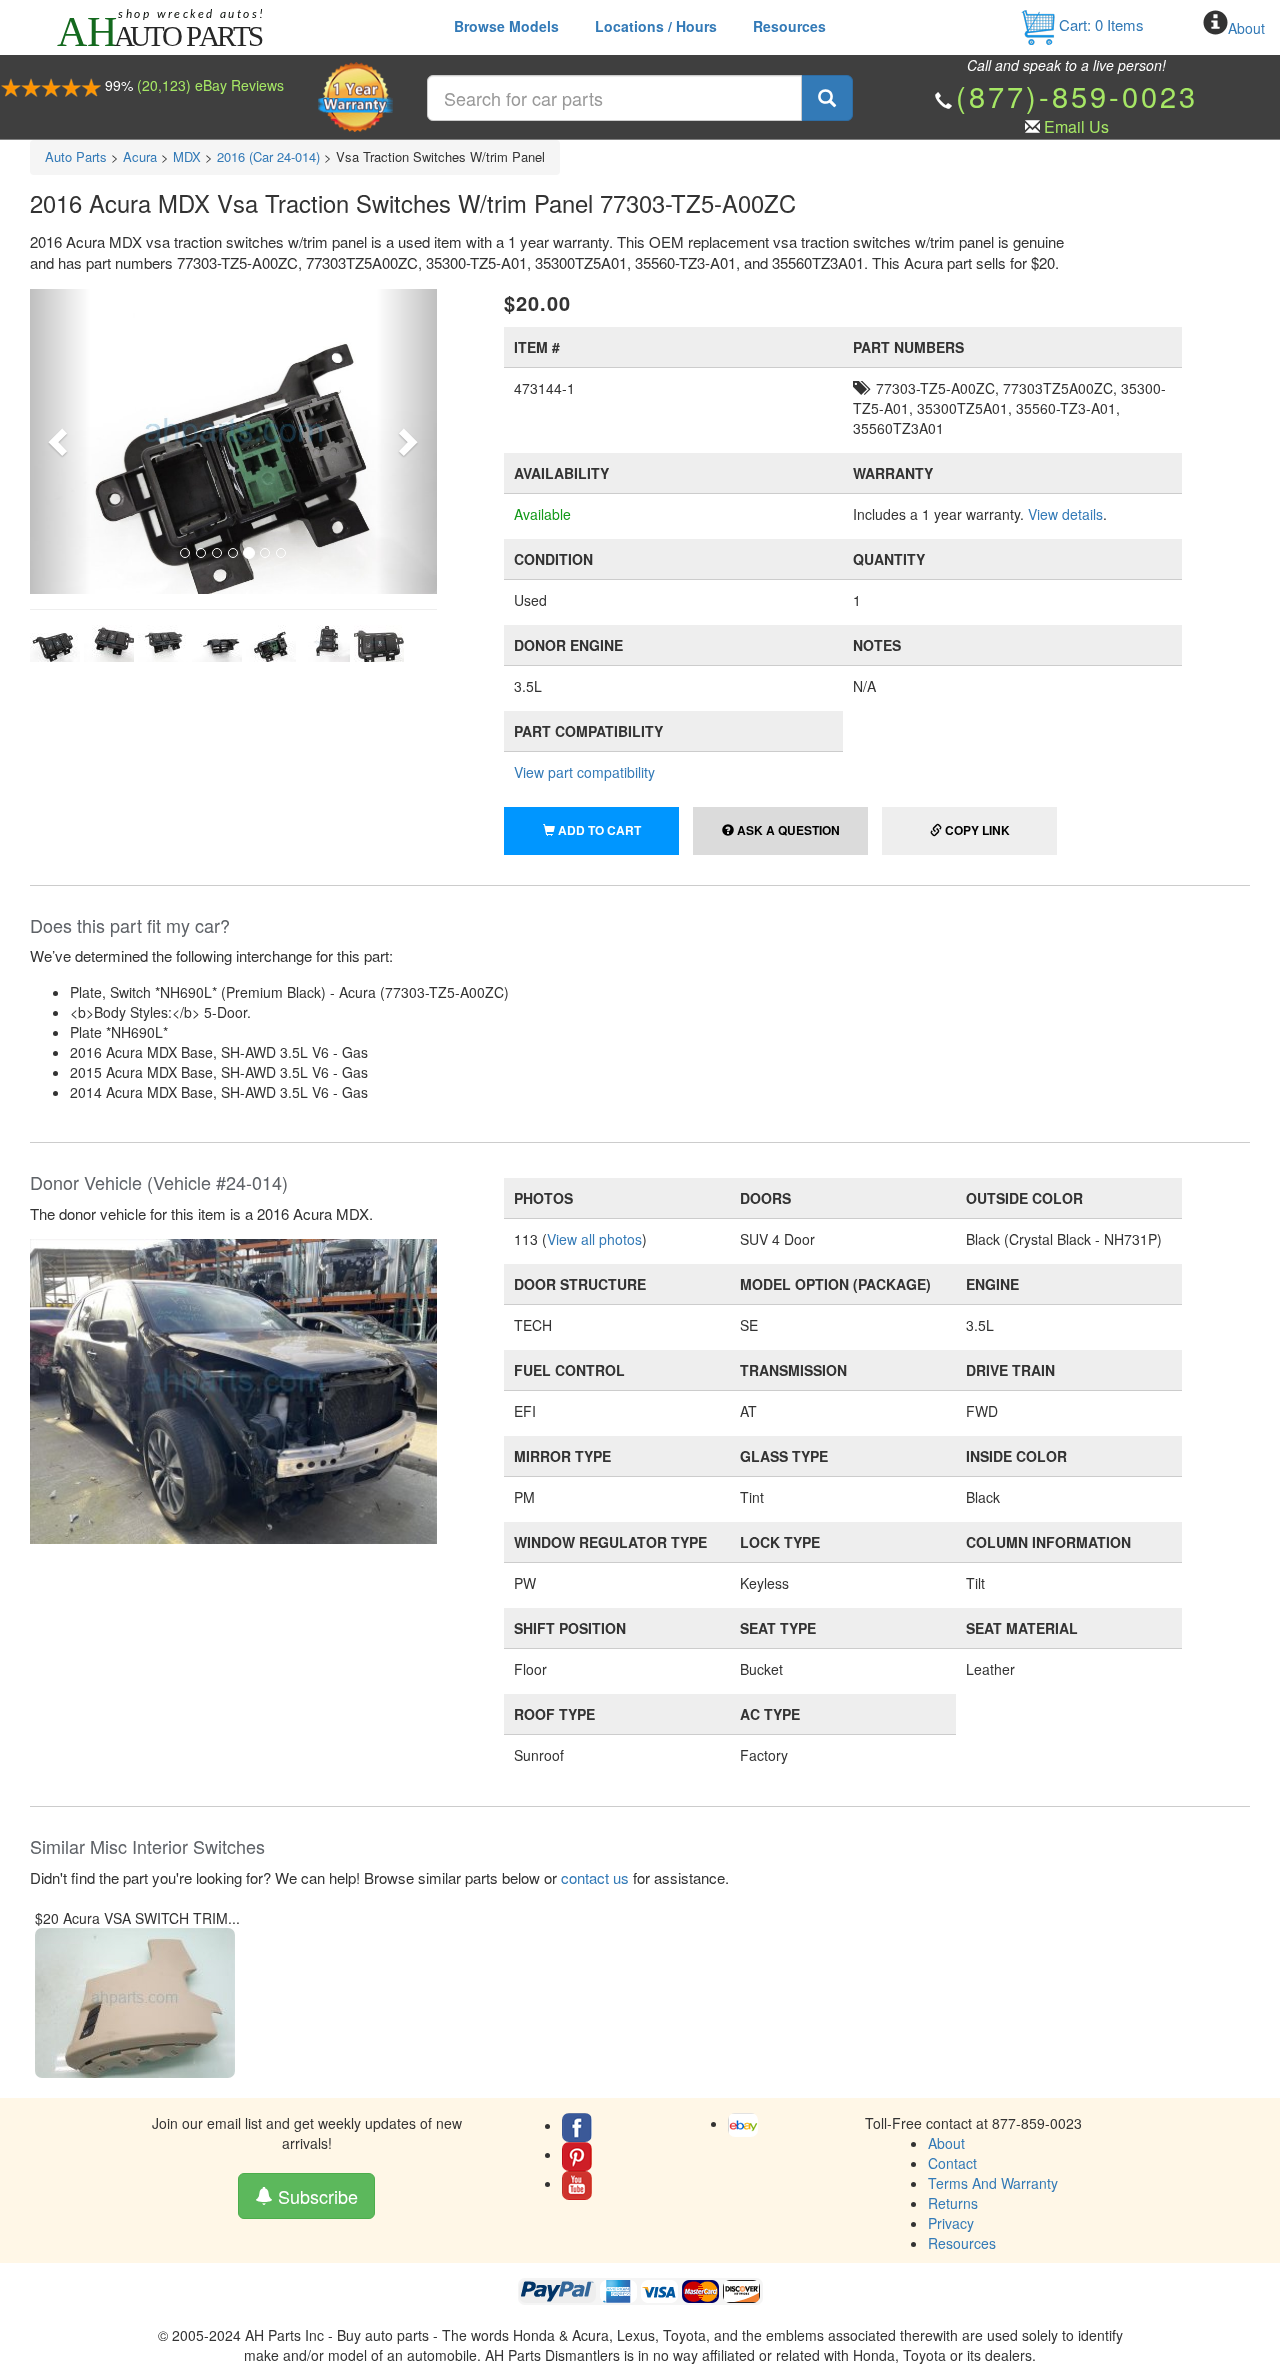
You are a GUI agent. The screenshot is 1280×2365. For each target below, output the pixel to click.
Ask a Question (787, 830)
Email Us (1076, 126)
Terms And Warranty (993, 2183)
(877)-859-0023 (1077, 95)
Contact (952, 2163)
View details (1065, 514)
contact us (595, 1877)
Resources (789, 26)
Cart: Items (1099, 24)
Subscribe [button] (315, 2196)
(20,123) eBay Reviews (210, 85)
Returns (953, 2203)
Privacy (951, 2223)
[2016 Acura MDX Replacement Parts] (233, 1389)
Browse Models (506, 26)
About (1246, 28)
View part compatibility (584, 772)
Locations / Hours (656, 26)
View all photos (594, 1239)
